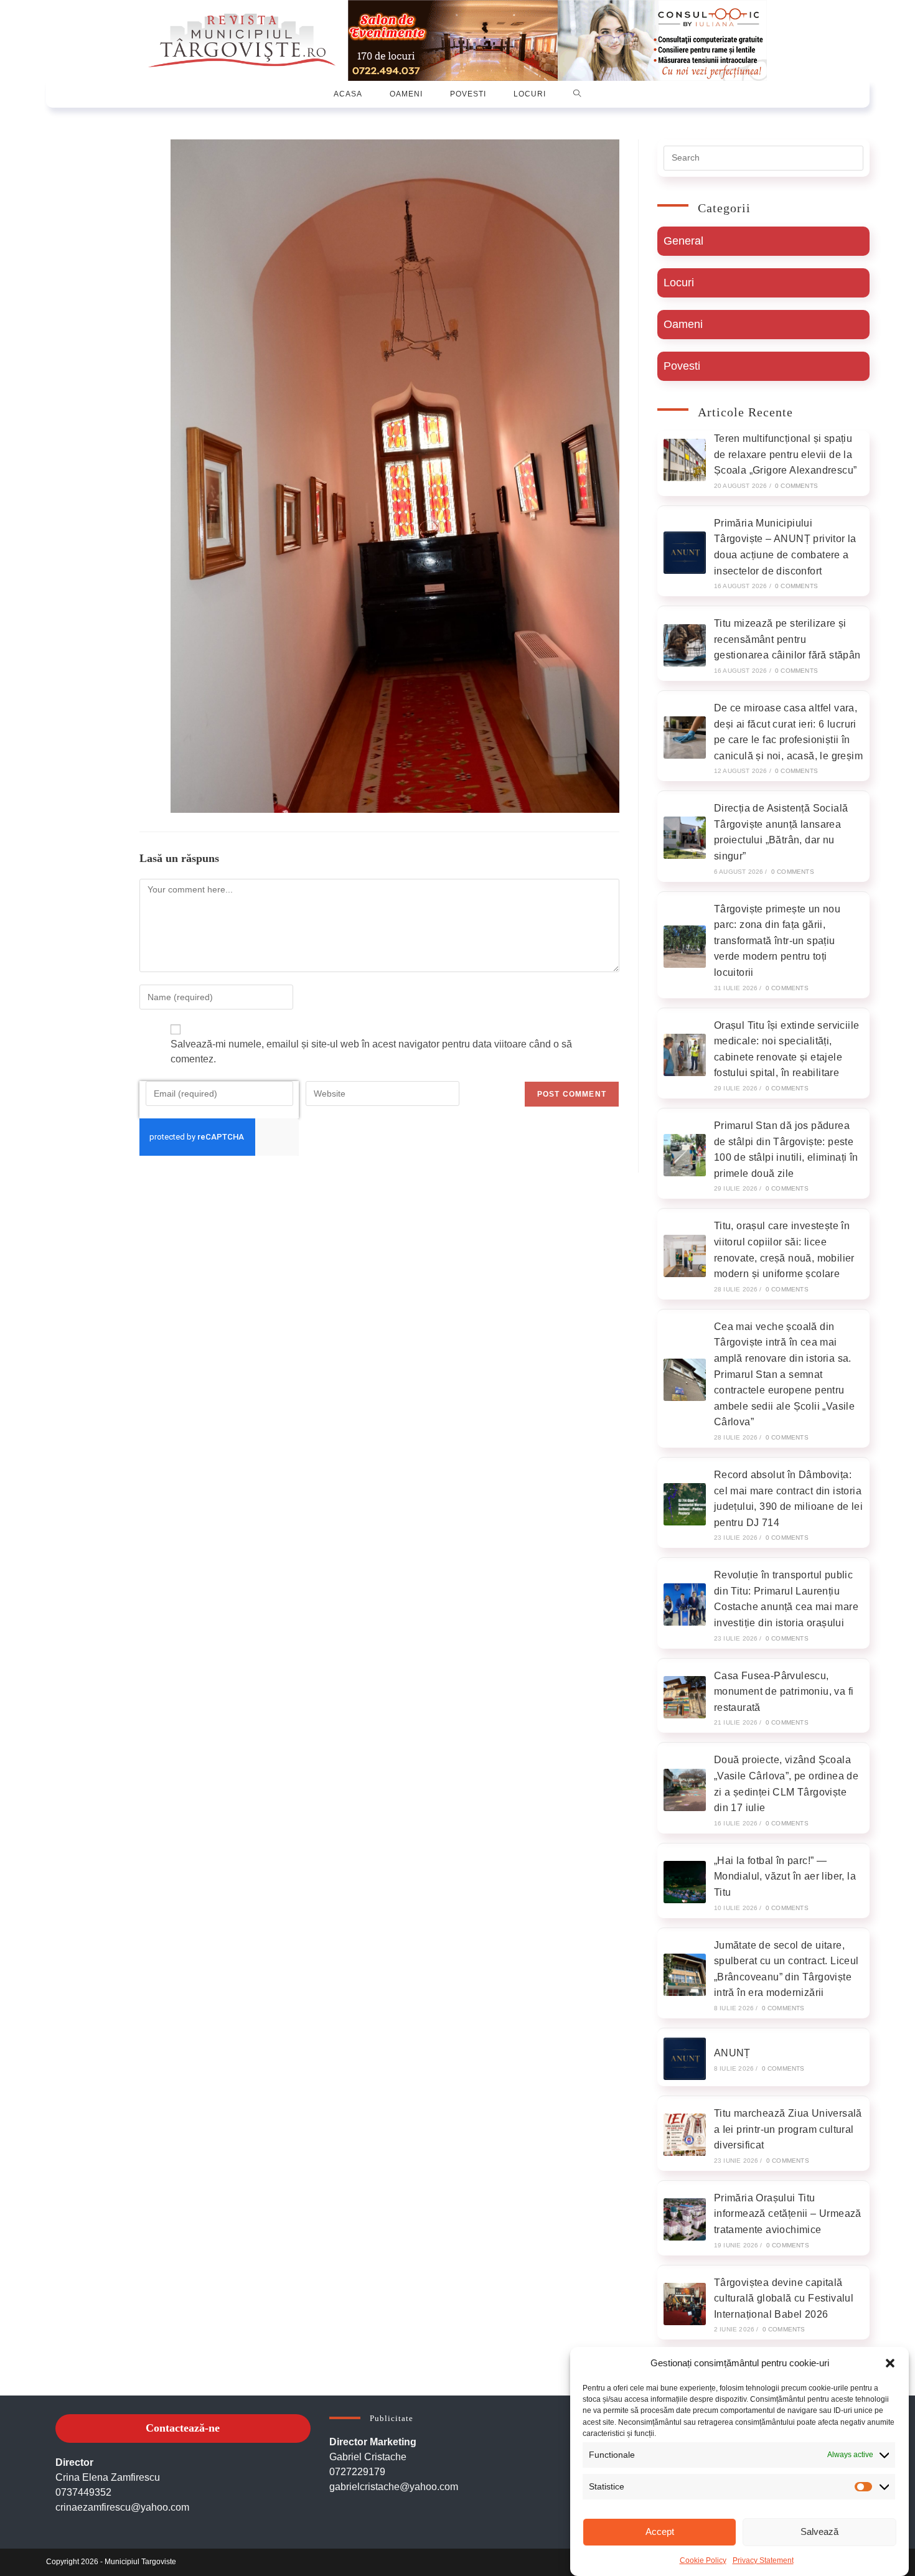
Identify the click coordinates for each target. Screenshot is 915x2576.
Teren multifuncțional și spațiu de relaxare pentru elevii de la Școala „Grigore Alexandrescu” (786, 454)
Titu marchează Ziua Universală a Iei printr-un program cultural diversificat (788, 2129)
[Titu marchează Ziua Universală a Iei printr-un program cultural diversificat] (685, 2135)
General (683, 241)
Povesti (682, 366)
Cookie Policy (703, 2560)
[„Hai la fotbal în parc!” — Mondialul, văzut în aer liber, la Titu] (685, 1882)
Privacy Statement (763, 2560)
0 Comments (796, 486)
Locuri (679, 283)
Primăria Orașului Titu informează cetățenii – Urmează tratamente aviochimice (788, 2214)
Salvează (819, 2532)
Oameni (683, 324)
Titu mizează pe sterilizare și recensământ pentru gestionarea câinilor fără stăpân (787, 639)
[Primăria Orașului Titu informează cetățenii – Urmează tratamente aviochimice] (685, 2219)
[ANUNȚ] (685, 2059)
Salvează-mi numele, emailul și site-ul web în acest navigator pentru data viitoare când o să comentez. (371, 1051)
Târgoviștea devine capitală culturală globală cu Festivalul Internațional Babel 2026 (784, 2298)
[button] (890, 2363)
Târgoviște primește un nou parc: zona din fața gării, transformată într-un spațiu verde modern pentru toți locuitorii (777, 941)
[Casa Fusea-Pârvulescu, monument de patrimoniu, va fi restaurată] (685, 1697)
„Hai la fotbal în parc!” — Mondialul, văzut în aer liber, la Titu (785, 1876)
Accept (660, 2532)
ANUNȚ (732, 2053)
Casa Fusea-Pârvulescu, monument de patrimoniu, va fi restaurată (784, 1692)
